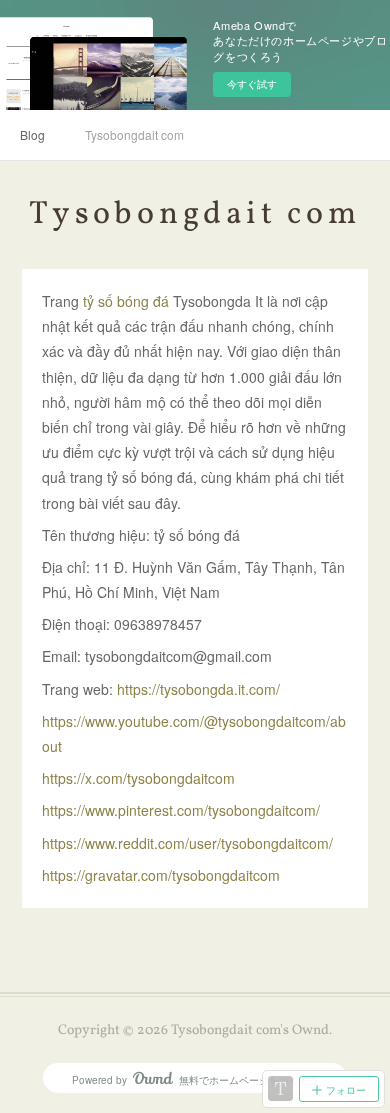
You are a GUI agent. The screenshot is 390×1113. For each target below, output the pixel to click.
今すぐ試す (252, 84)
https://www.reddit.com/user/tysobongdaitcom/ (187, 843)
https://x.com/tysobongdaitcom (138, 778)
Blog (32, 134)
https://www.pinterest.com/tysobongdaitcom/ (181, 810)
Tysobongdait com (134, 134)
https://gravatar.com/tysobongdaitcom (163, 875)
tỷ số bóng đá (128, 301)
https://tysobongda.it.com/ (198, 689)
